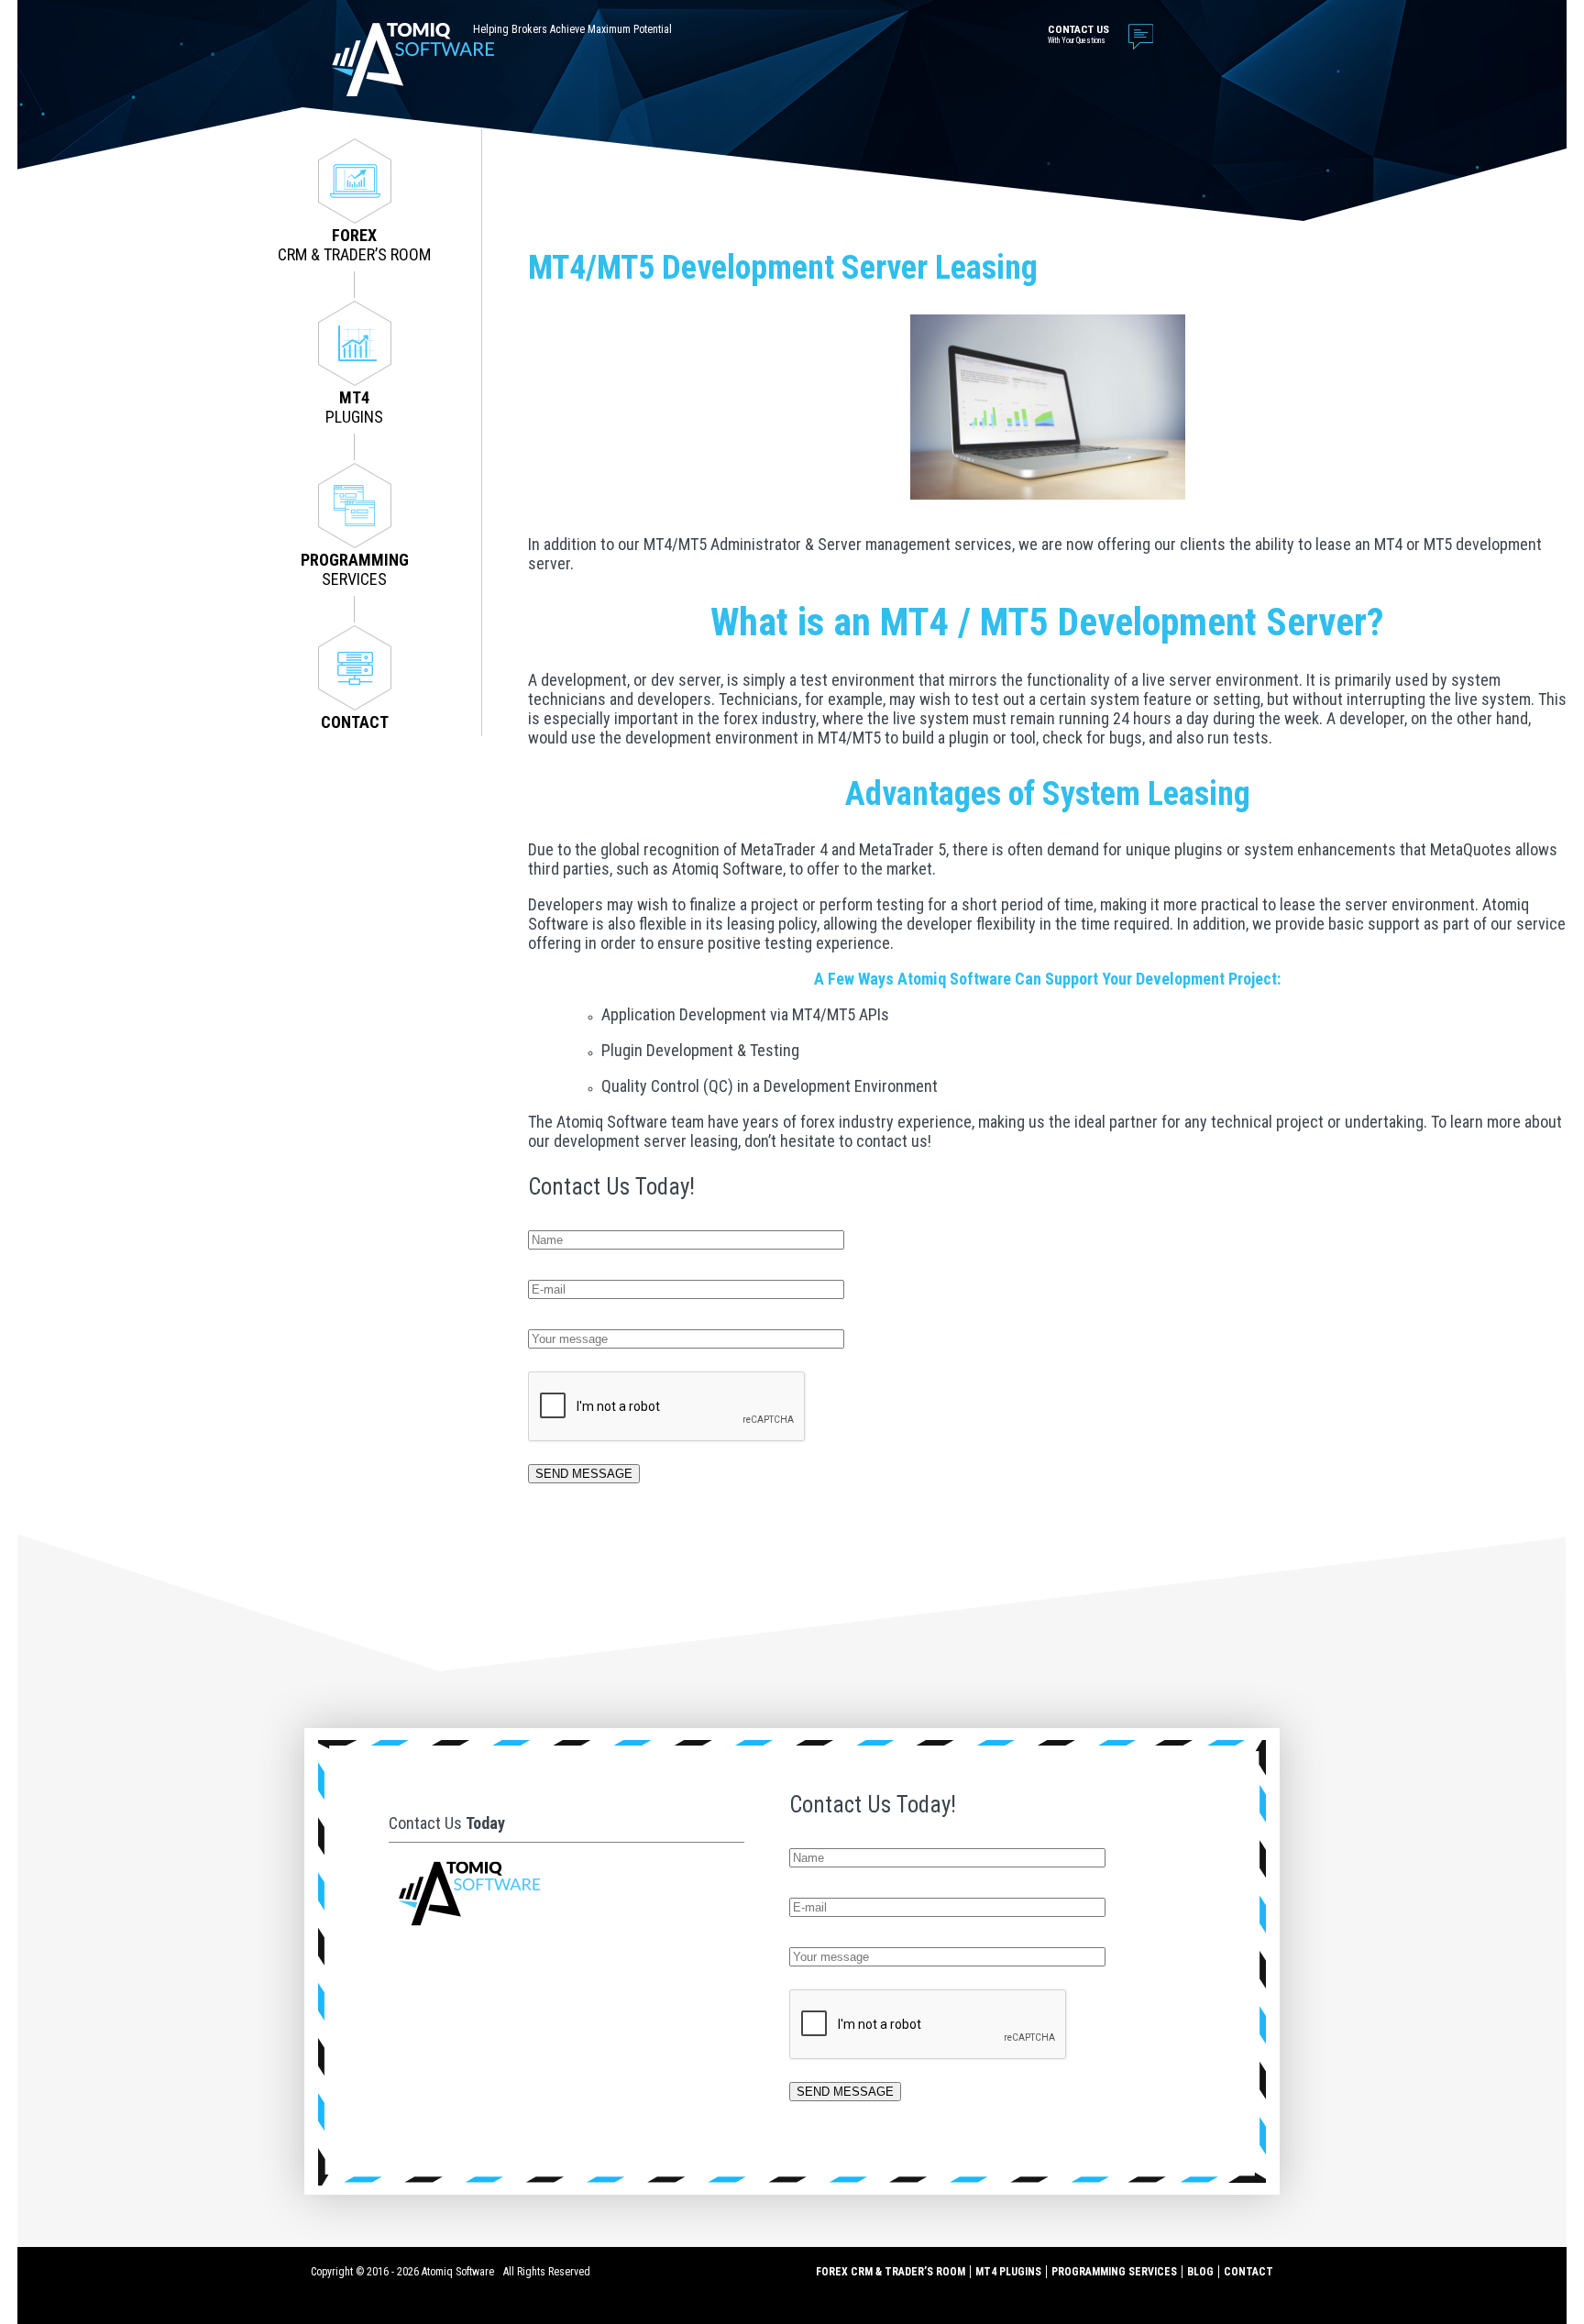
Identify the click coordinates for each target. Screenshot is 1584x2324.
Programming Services (1114, 2272)
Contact (1248, 2272)
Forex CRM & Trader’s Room (891, 2272)
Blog (1200, 2272)
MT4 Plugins (1008, 2272)
